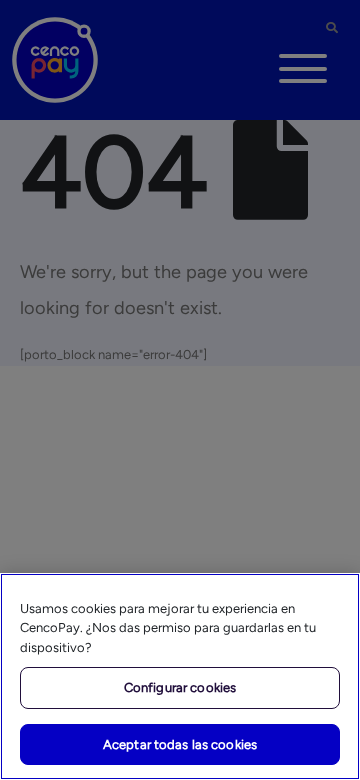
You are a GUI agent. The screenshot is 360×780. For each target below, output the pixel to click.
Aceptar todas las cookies (180, 744)
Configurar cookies (180, 687)
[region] (180, 676)
